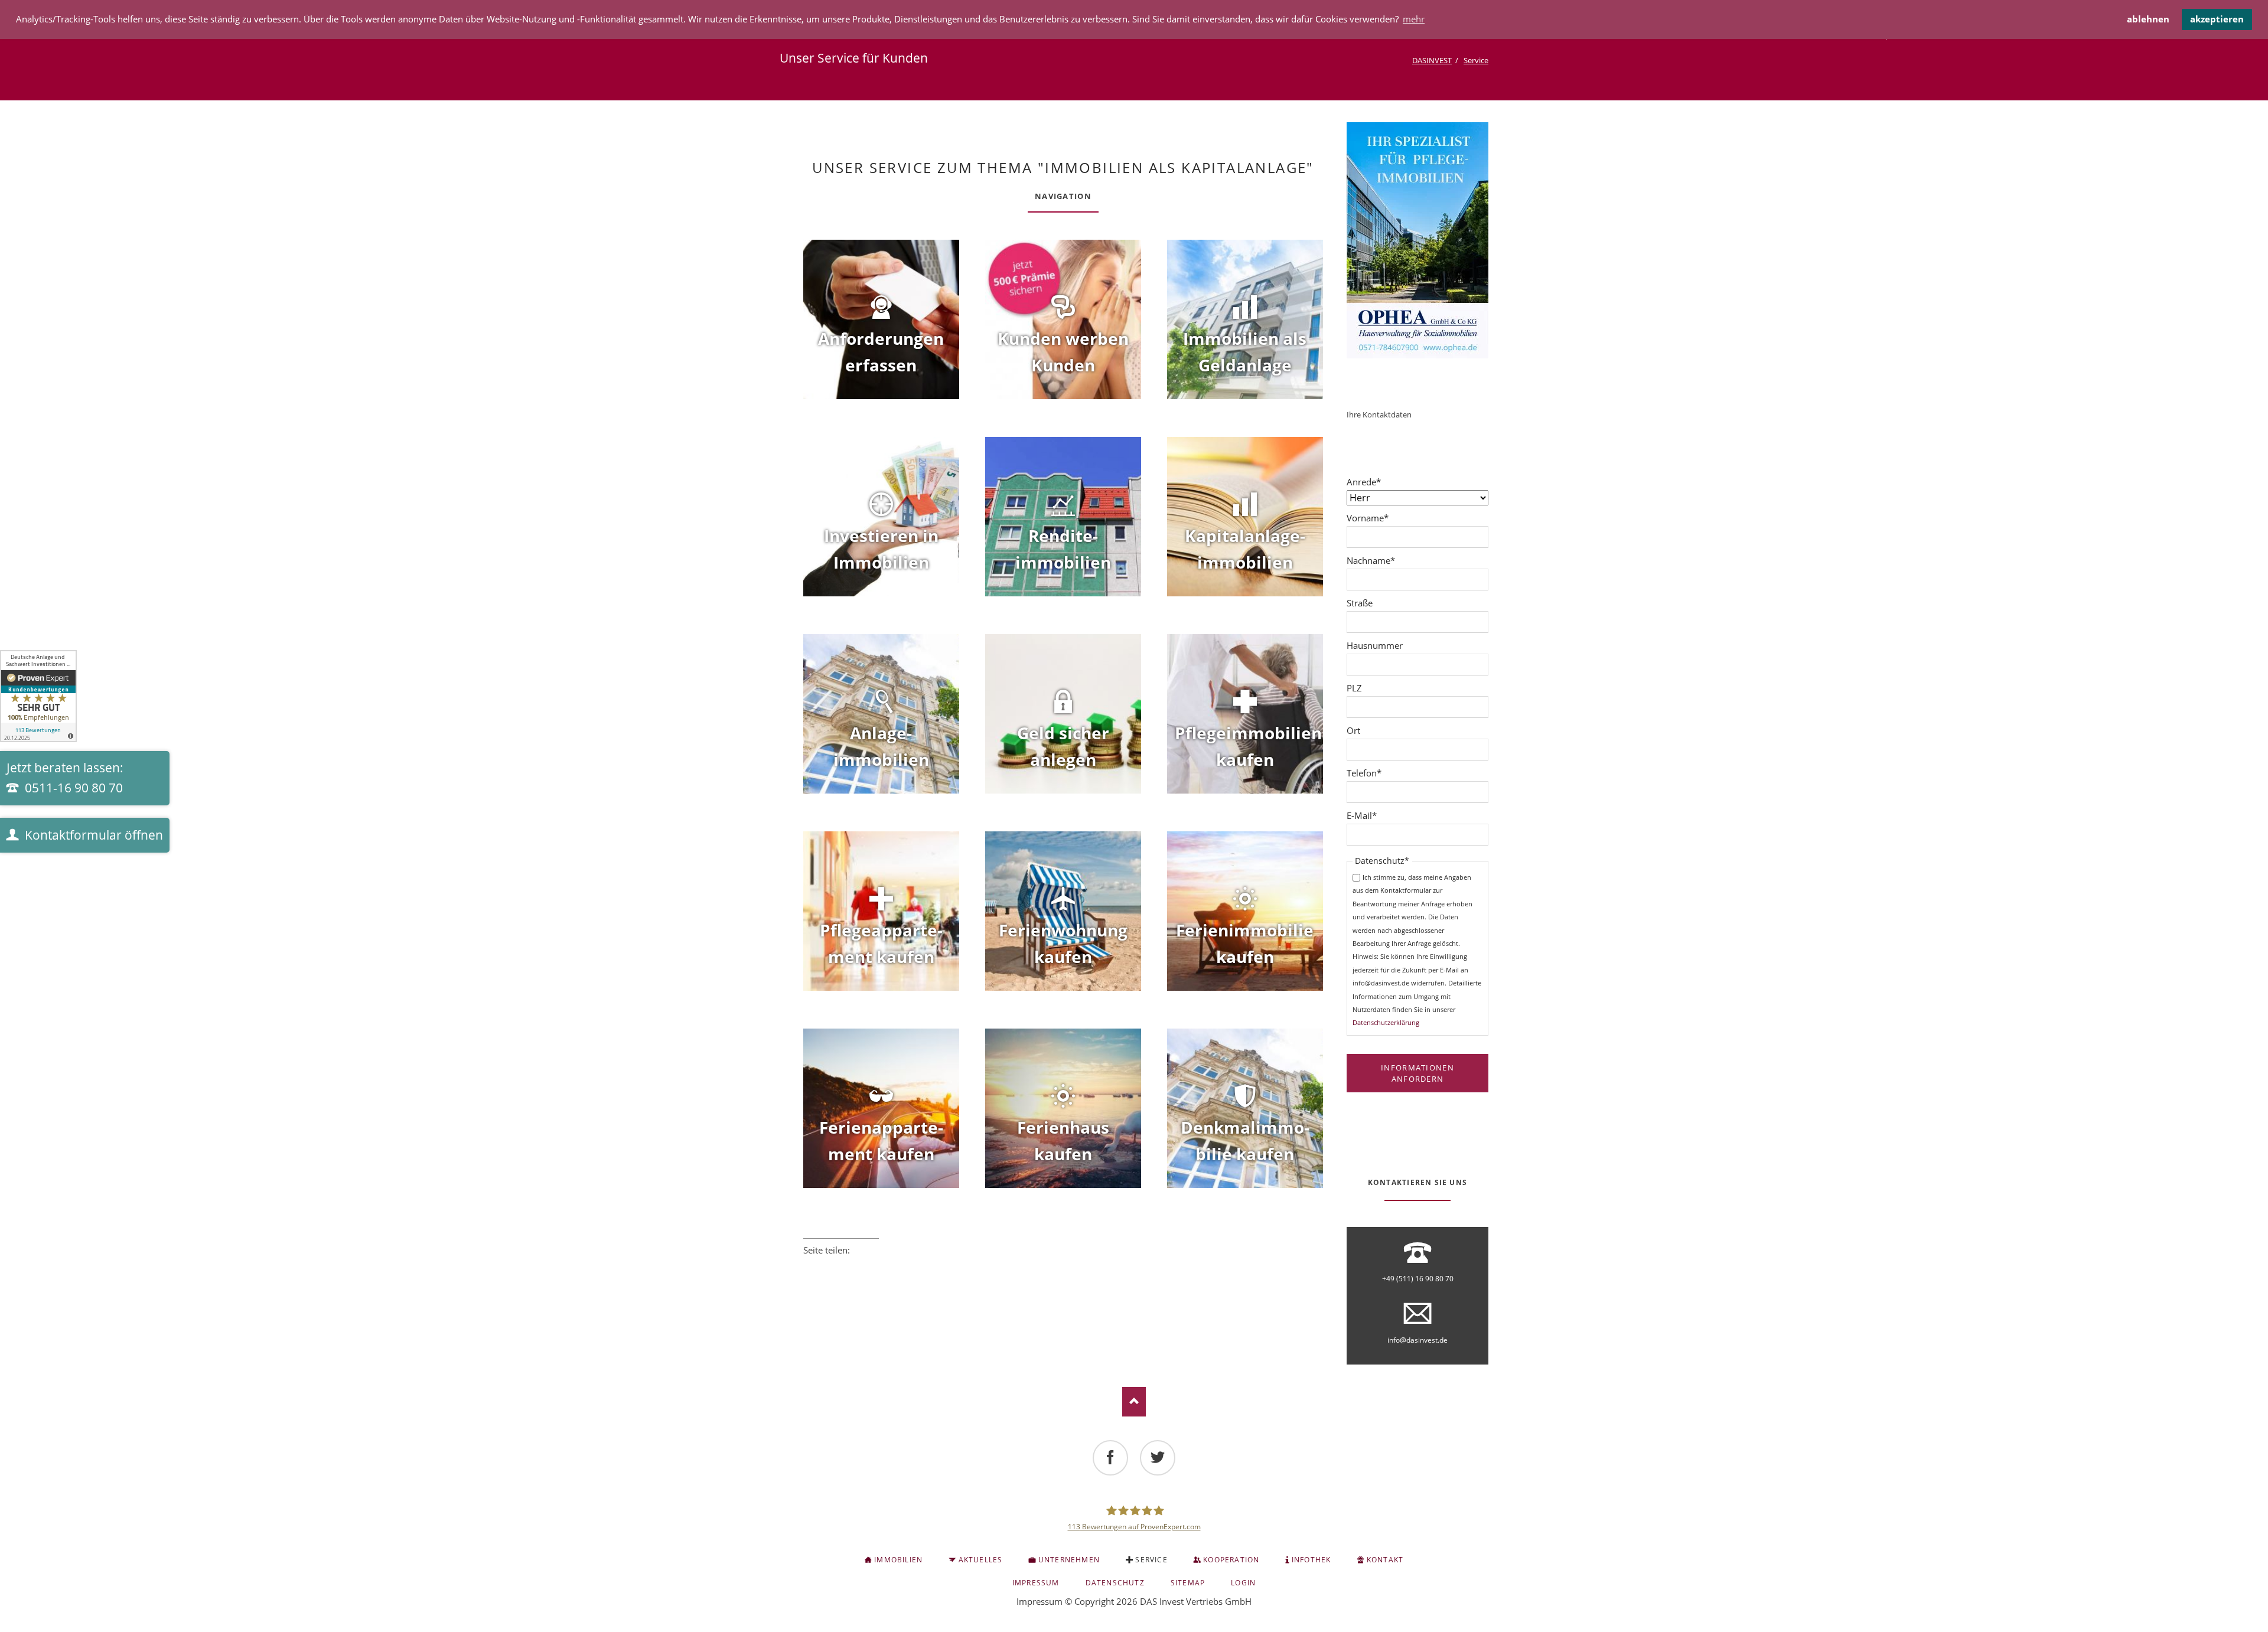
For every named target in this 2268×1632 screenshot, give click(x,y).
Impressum (1039, 1601)
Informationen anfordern (1417, 1073)
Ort (1353, 730)
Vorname (1368, 518)
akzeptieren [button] (2217, 19)
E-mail (874, 1266)
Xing (858, 1266)
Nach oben (1134, 1402)
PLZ (1354, 688)
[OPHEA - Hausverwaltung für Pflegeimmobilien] (1417, 240)
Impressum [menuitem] (1036, 1583)
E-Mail (1367, 815)
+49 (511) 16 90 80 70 (1418, 1279)
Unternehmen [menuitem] (1069, 1560)
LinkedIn (841, 1266)
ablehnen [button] (2148, 19)
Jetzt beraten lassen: (65, 778)
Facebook (808, 1266)
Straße (1360, 603)
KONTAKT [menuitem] (1385, 1560)
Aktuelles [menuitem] (981, 1560)
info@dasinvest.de (1417, 1340)
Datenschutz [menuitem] (1115, 1583)
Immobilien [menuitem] (898, 1560)
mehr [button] (1414, 19)
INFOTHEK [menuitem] (1311, 1560)
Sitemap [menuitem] (1188, 1583)
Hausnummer (1375, 645)
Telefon (1367, 773)
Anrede (1367, 482)
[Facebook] (1110, 1458)
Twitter (825, 1266)
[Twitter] (1158, 1458)
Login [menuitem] (1243, 1583)
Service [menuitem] (1151, 1560)
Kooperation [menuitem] (1231, 1560)
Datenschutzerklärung (1386, 1022)
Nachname (1371, 560)
